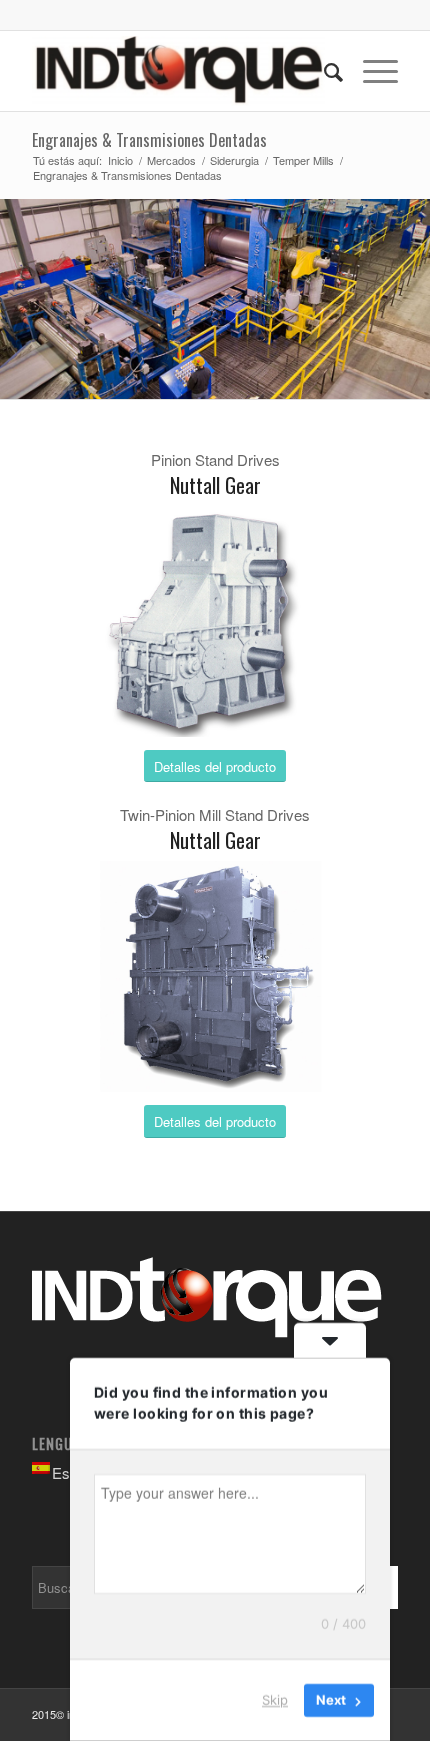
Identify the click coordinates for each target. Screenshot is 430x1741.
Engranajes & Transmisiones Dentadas (149, 140)
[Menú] (370, 71)
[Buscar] (323, 71)
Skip (275, 1700)
